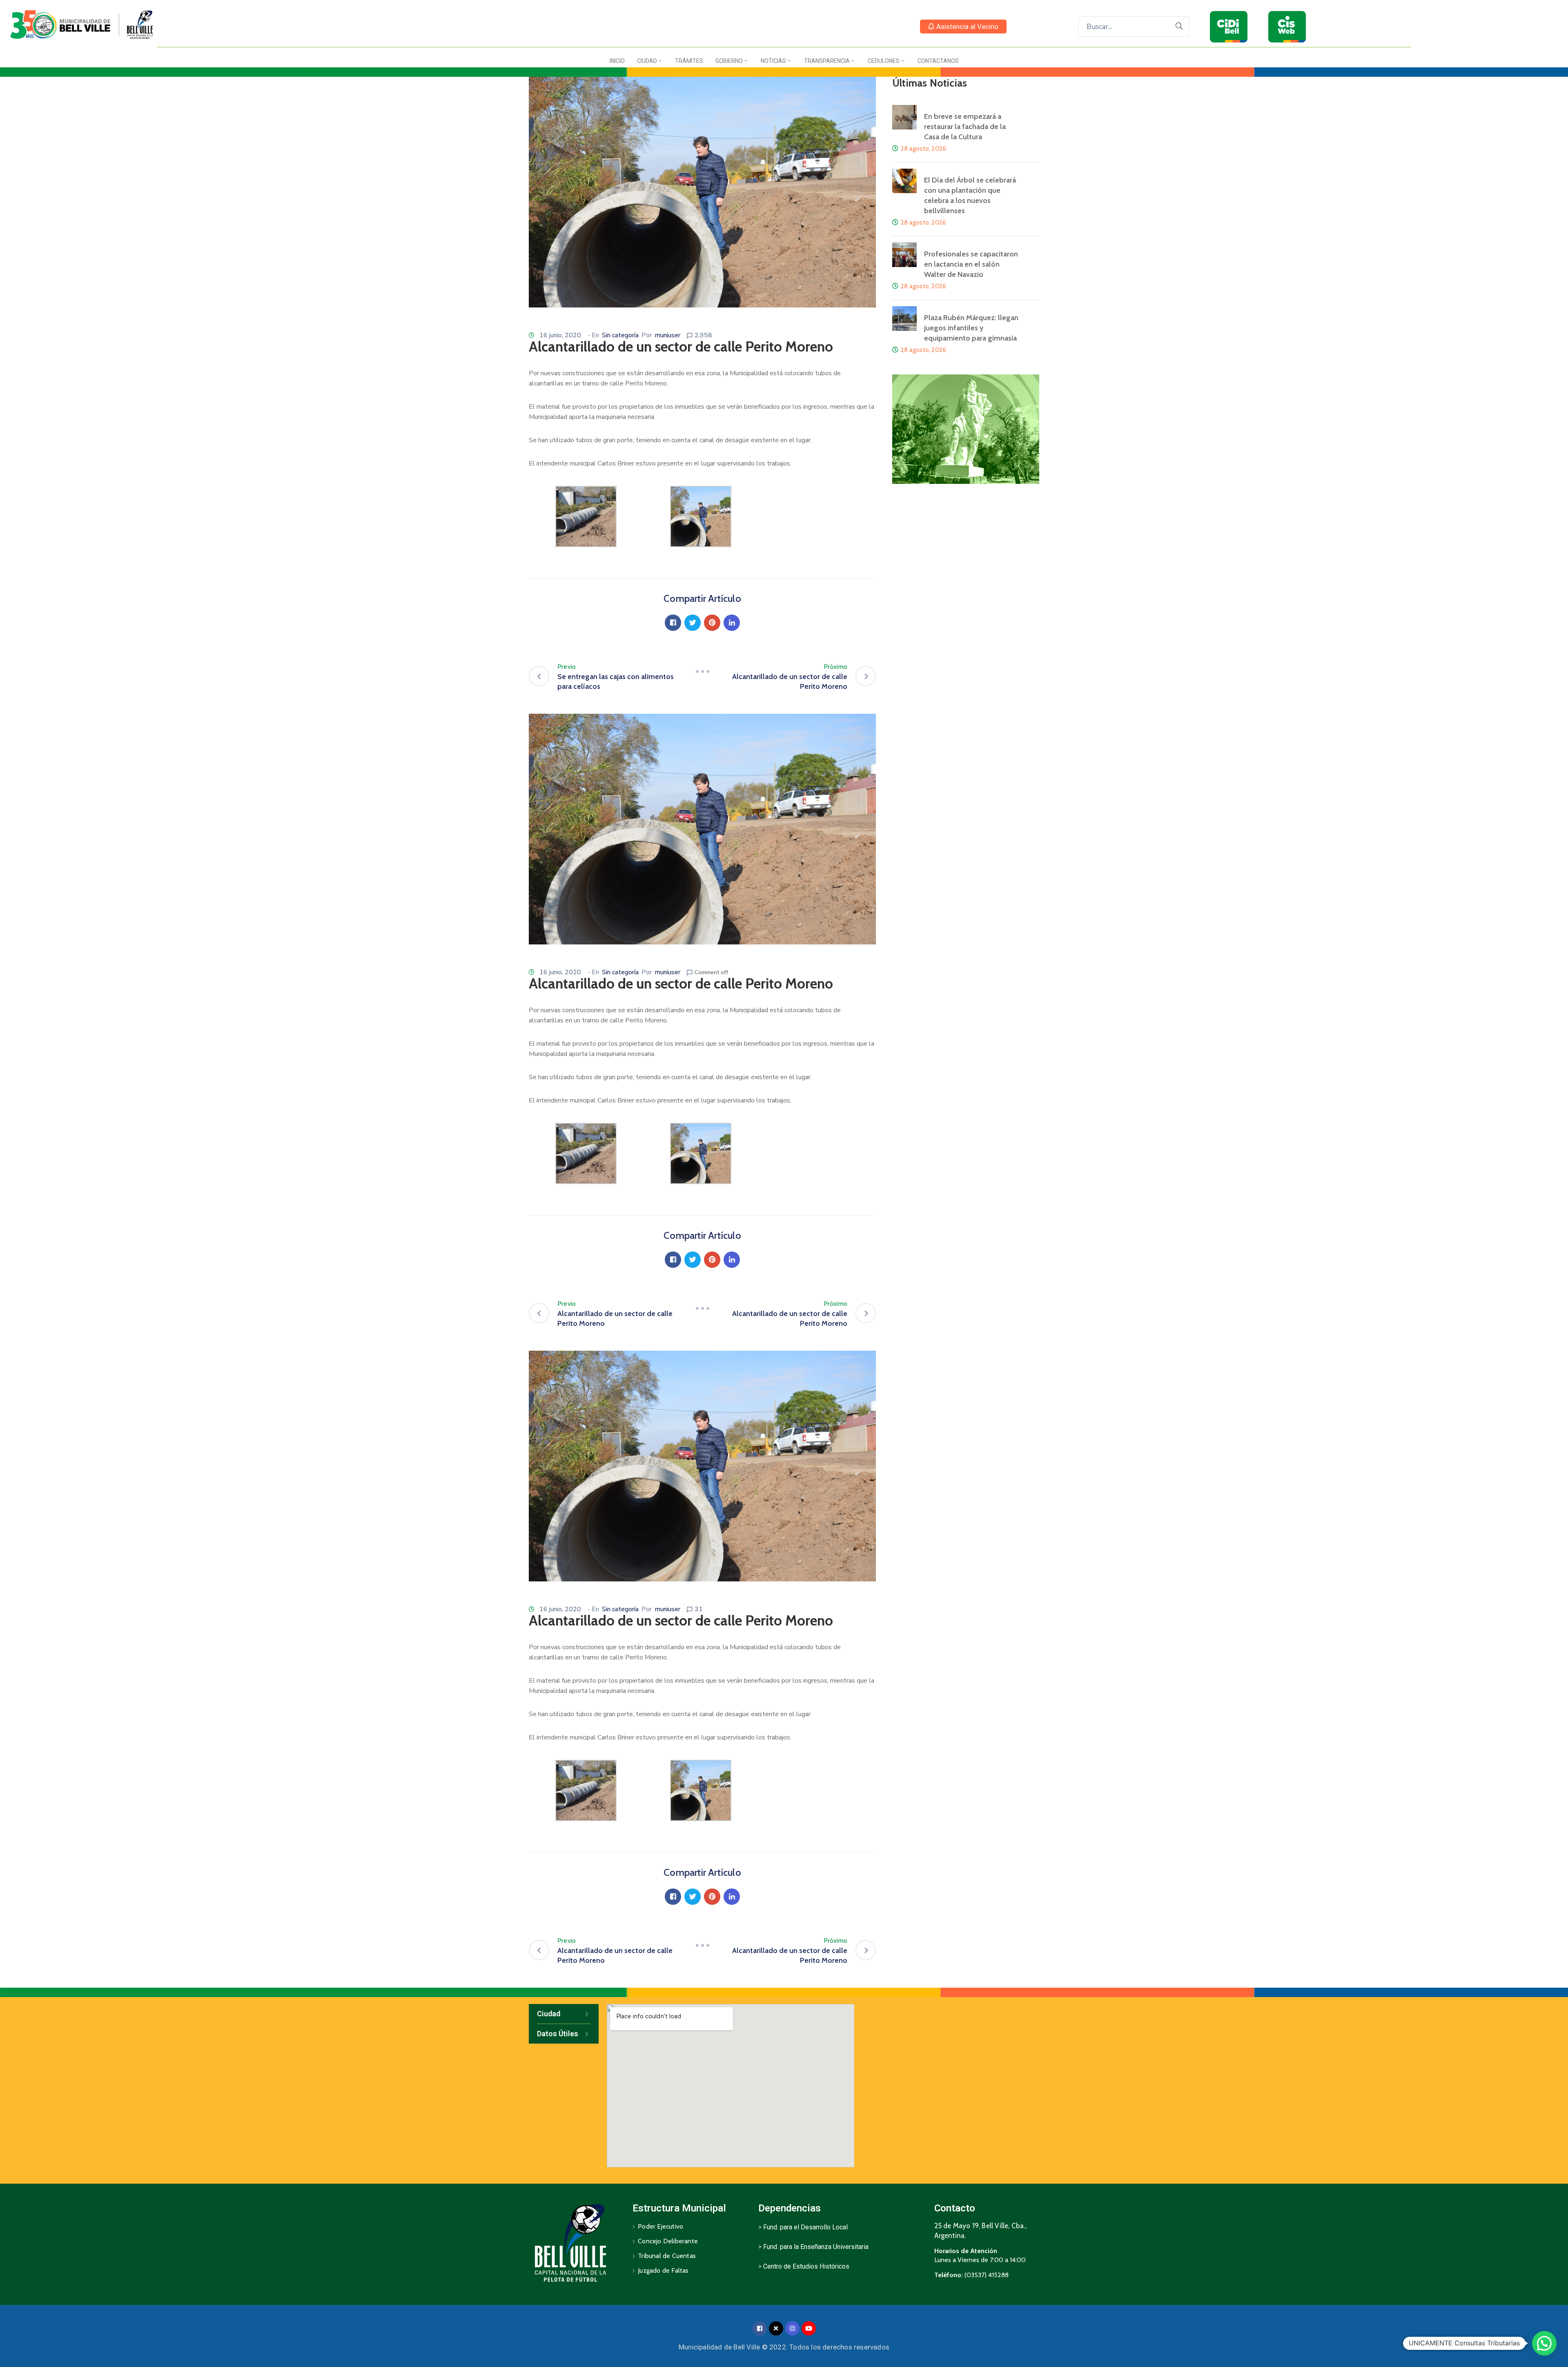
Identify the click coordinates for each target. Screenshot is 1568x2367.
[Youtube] (809, 2328)
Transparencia (827, 61)
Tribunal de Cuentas (667, 2256)
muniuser (667, 335)
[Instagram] (792, 2328)
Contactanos (938, 61)
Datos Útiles (558, 2034)
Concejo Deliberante (668, 2241)
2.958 (703, 335)
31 (699, 1609)
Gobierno (729, 61)
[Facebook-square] (760, 2328)
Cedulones (884, 61)
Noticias (773, 61)
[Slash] (702, 672)
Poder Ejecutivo (660, 2226)
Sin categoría (620, 335)
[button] (963, 27)
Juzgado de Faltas (663, 2270)
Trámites (689, 61)
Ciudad (647, 61)
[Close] (776, 2328)
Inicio (617, 61)
